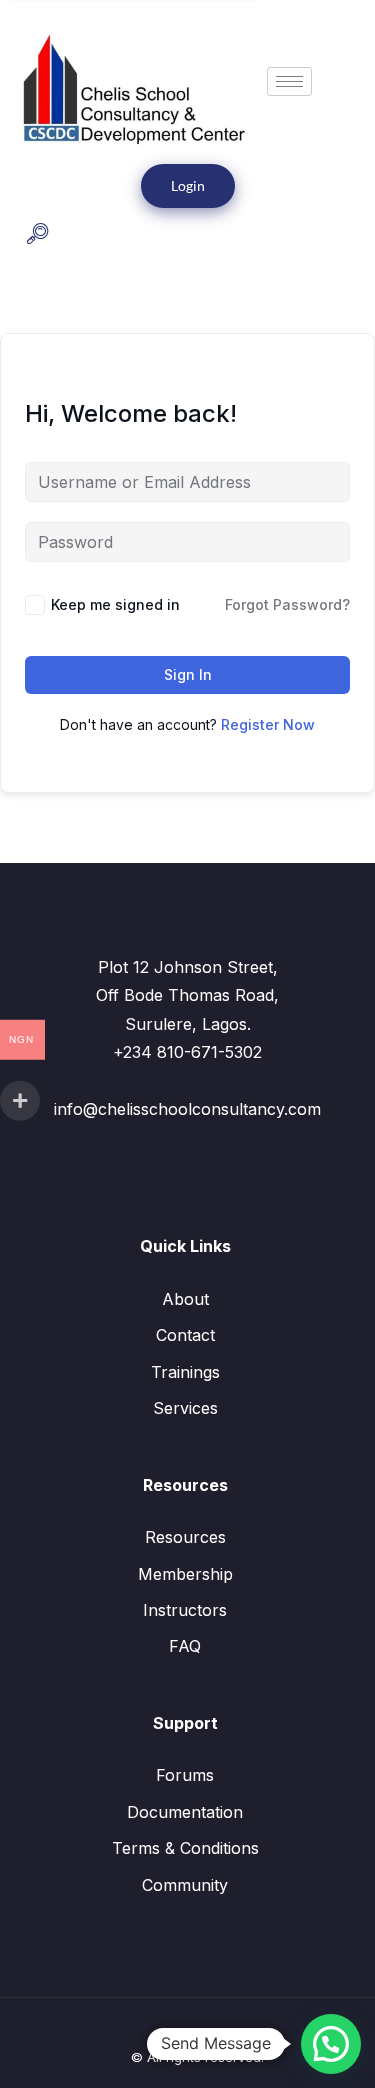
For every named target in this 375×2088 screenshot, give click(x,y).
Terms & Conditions (185, 1848)
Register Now (268, 724)
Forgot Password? (287, 604)
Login (188, 185)
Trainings (185, 1372)
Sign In (188, 674)
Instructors (185, 1610)
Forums (185, 1775)
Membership (185, 1574)
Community (185, 1885)
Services (185, 1408)
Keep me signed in (115, 604)
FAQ (185, 1646)
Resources (185, 1537)
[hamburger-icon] (289, 81)
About (185, 1299)
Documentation (185, 1812)
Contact (185, 1335)
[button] (37, 235)
